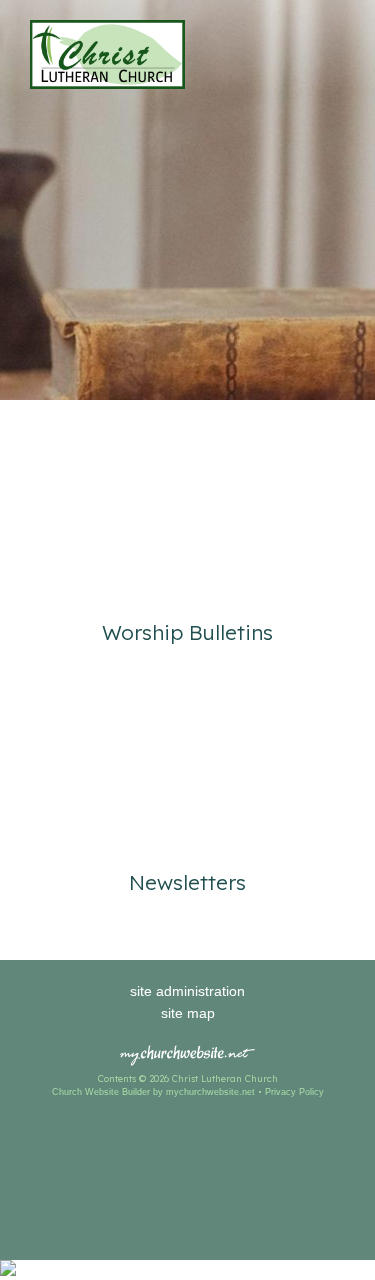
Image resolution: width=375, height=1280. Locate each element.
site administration (187, 991)
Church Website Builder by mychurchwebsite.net (153, 1092)
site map (188, 1013)
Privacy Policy (294, 1092)
